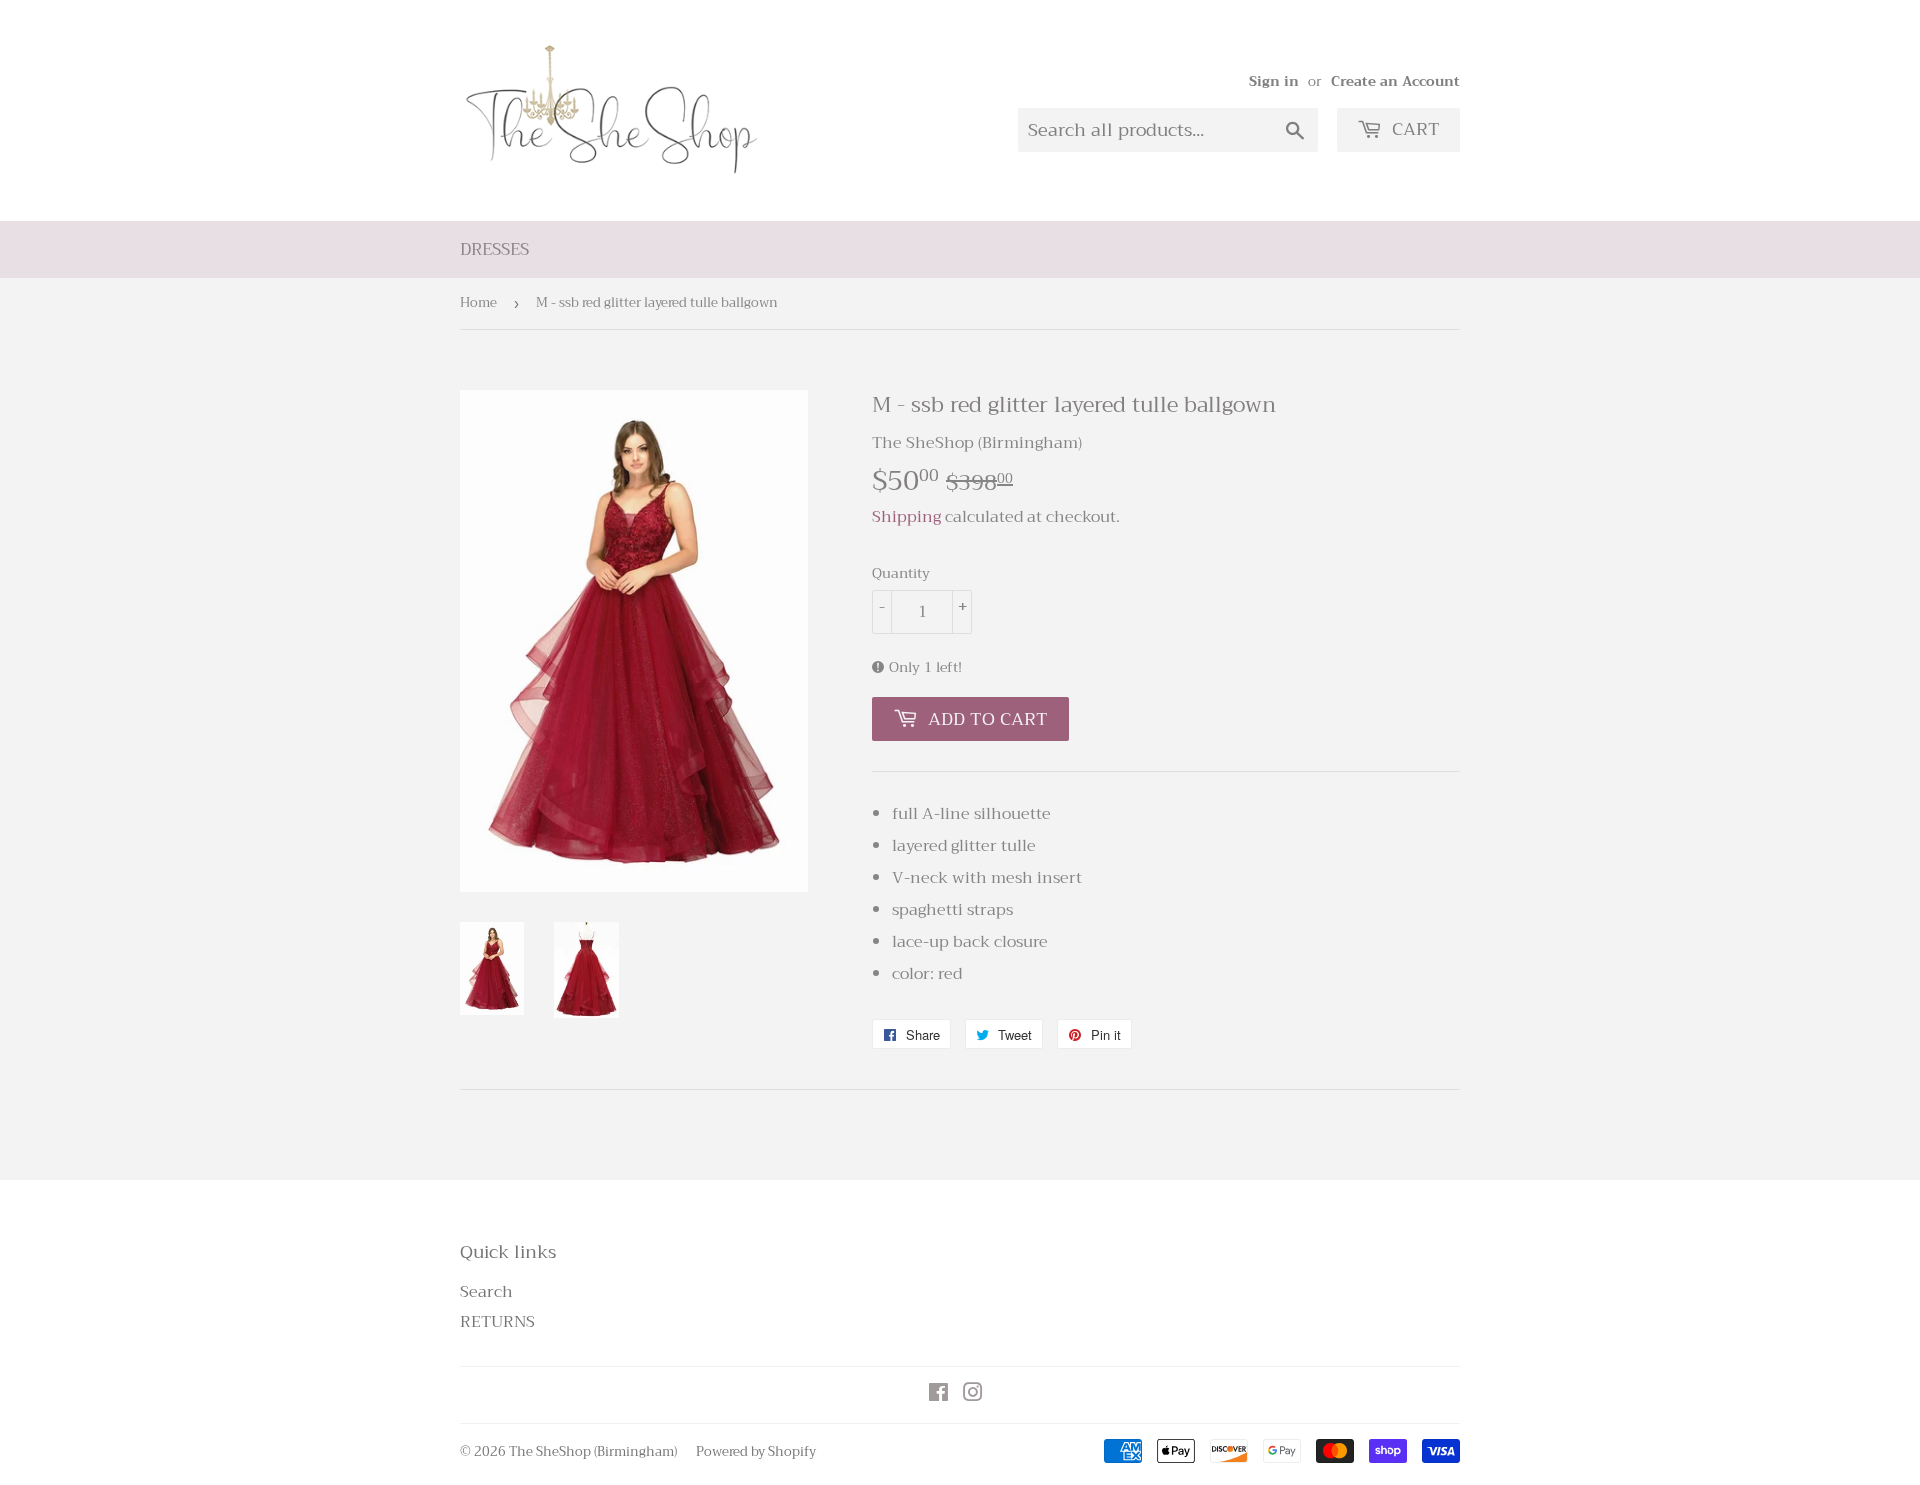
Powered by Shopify (756, 1451)
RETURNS (497, 1322)
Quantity (901, 573)
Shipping (906, 517)
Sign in (1274, 81)
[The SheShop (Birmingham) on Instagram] (973, 1395)
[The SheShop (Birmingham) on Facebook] (938, 1395)
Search (486, 1292)
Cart (1413, 129)
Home (478, 302)
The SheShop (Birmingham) (593, 1451)
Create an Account (1395, 81)
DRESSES (494, 249)
